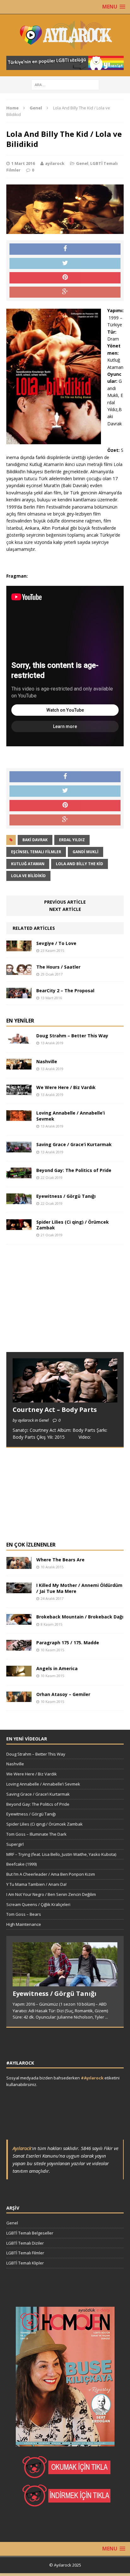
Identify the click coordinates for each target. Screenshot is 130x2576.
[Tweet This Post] (65, 264)
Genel (82, 163)
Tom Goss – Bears (24, 1914)
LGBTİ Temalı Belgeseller (30, 2233)
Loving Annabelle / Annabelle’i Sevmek (71, 1116)
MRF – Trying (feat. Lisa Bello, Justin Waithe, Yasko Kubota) (61, 1854)
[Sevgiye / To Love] (19, 948)
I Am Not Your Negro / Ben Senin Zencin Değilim (51, 1894)
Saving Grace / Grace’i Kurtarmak (74, 1144)
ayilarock (55, 163)
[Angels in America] (19, 1673)
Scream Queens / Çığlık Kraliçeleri (38, 1904)
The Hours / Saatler (58, 967)
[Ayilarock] (65, 35)
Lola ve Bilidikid (28, 876)
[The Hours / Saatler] (19, 971)
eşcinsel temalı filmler (36, 852)
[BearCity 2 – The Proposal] (19, 995)
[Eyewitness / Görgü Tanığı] (19, 1200)
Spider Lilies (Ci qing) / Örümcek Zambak (73, 1225)
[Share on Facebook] (65, 249)
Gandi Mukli (86, 852)
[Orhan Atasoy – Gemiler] (19, 1698)
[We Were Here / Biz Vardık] (19, 1091)
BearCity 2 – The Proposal (65, 991)
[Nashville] (19, 1066)
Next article (65, 909)
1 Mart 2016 (23, 163)
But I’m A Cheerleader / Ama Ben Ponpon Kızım (51, 1874)
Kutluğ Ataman (28, 864)
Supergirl (15, 1844)
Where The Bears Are (60, 1560)
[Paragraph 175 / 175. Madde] (19, 1647)
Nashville (47, 1061)
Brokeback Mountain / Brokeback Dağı (80, 1617)
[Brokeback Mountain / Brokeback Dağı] (19, 1621)
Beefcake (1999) (21, 1864)
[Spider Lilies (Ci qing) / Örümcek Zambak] (19, 1226)
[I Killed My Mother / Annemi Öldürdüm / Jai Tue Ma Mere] (19, 1590)
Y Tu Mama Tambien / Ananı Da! (36, 1884)
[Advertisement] (54, 1304)
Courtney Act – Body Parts (55, 1410)
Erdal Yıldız (72, 840)
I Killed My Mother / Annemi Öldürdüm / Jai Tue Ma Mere (79, 1588)
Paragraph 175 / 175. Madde (68, 1643)
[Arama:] (65, 84)
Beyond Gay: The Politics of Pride (74, 1170)
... (106, 2017)
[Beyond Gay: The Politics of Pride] (19, 1175)
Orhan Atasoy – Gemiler (63, 1694)
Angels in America (57, 1668)
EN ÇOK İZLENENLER (31, 1545)
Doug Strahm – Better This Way (72, 1036)
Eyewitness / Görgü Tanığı (66, 1196)
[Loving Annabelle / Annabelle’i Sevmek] (19, 1117)
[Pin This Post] (65, 278)
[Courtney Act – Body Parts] (65, 1399)
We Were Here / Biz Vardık (66, 1087)
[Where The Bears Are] (19, 1565)
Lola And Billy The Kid (80, 864)
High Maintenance (24, 1924)
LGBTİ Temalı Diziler (25, 2243)
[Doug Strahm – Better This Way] (19, 1040)
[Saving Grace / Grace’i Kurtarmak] (19, 1149)
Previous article (65, 902)
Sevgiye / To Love (56, 943)
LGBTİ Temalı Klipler (25, 2263)
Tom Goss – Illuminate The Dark (36, 1834)
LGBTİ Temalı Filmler (25, 2253)
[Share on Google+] (65, 292)
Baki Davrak (35, 840)
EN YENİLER (20, 1021)
